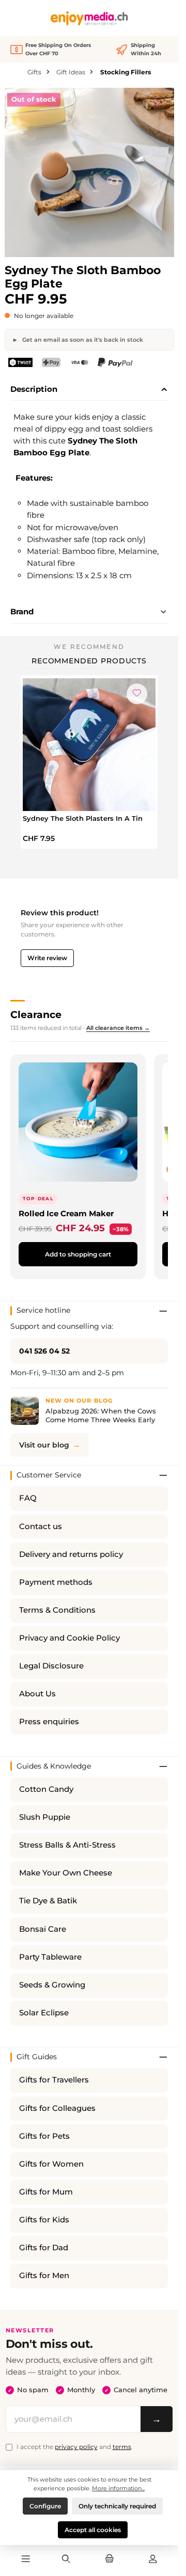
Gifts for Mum (46, 2192)
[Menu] (25, 2559)
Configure (45, 2506)
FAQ (28, 1498)
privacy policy (76, 2447)
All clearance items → (118, 1028)
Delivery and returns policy (71, 1554)
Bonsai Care (43, 1929)
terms (122, 2447)
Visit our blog (44, 1445)
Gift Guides (37, 2057)
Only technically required (117, 2506)
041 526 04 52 (44, 1351)
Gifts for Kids (44, 2220)
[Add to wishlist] (158, 101)
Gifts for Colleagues (57, 2108)
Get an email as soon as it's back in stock (82, 340)
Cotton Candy (46, 1789)
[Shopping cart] (110, 2559)
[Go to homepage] (89, 18)
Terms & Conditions (57, 1610)
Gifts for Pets (44, 2136)
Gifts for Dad (44, 2248)
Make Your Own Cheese (66, 1873)
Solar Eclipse (44, 2013)
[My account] (153, 2559)
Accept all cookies (93, 2530)
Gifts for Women (51, 2164)
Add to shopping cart (78, 1254)
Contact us (41, 1526)
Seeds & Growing (52, 1985)
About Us (37, 1694)
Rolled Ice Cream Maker (66, 1213)
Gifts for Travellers (54, 2080)
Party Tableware (50, 1957)
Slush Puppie (45, 1817)
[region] (89, 172)
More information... (118, 2488)
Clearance (36, 1014)
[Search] (66, 2559)
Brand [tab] (22, 611)
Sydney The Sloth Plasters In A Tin (83, 818)
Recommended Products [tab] (89, 661)
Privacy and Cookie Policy (69, 1638)
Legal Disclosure (51, 1666)
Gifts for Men (44, 2276)
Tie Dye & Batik (48, 1901)
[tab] (89, 390)
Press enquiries (49, 1722)
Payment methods (56, 1582)
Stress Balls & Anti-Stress (67, 1845)
